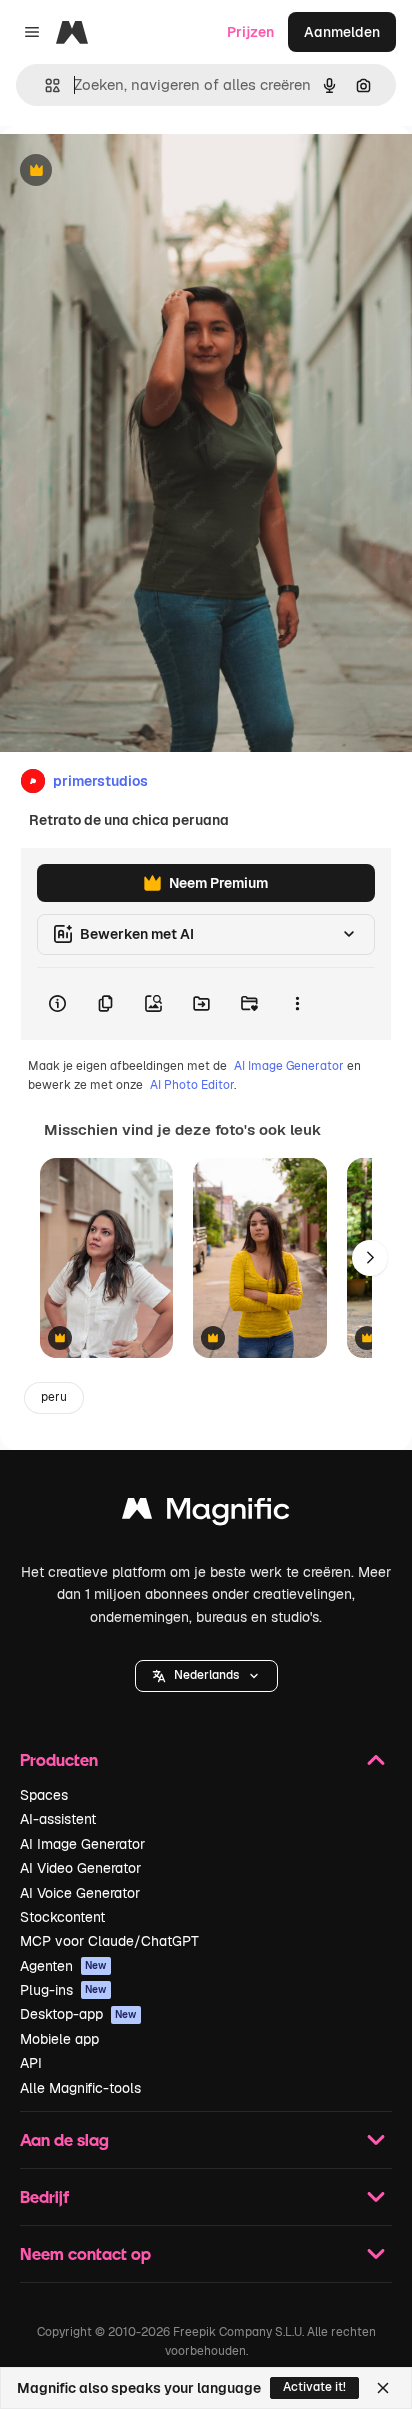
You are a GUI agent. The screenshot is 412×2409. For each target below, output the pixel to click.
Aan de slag (64, 2139)
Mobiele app (59, 2039)
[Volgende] (370, 1258)
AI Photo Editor (192, 1085)
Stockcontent (62, 1917)
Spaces (44, 1795)
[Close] (383, 2388)
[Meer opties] (297, 1004)
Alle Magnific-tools (80, 2088)
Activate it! (314, 2387)
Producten (59, 1759)
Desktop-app (78, 2014)
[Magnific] (206, 1513)
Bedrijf (44, 2196)
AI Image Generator (289, 1066)
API (31, 2063)
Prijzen (250, 32)
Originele (131, 171)
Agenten (63, 1966)
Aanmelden (342, 32)
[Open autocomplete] (44, 85)
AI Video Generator (80, 1868)
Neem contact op (85, 2253)
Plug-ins (63, 1990)
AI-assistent (58, 1819)
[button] (206, 1676)
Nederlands (206, 1675)
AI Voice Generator (80, 1893)
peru (54, 1397)
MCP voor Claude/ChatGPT (109, 1941)
